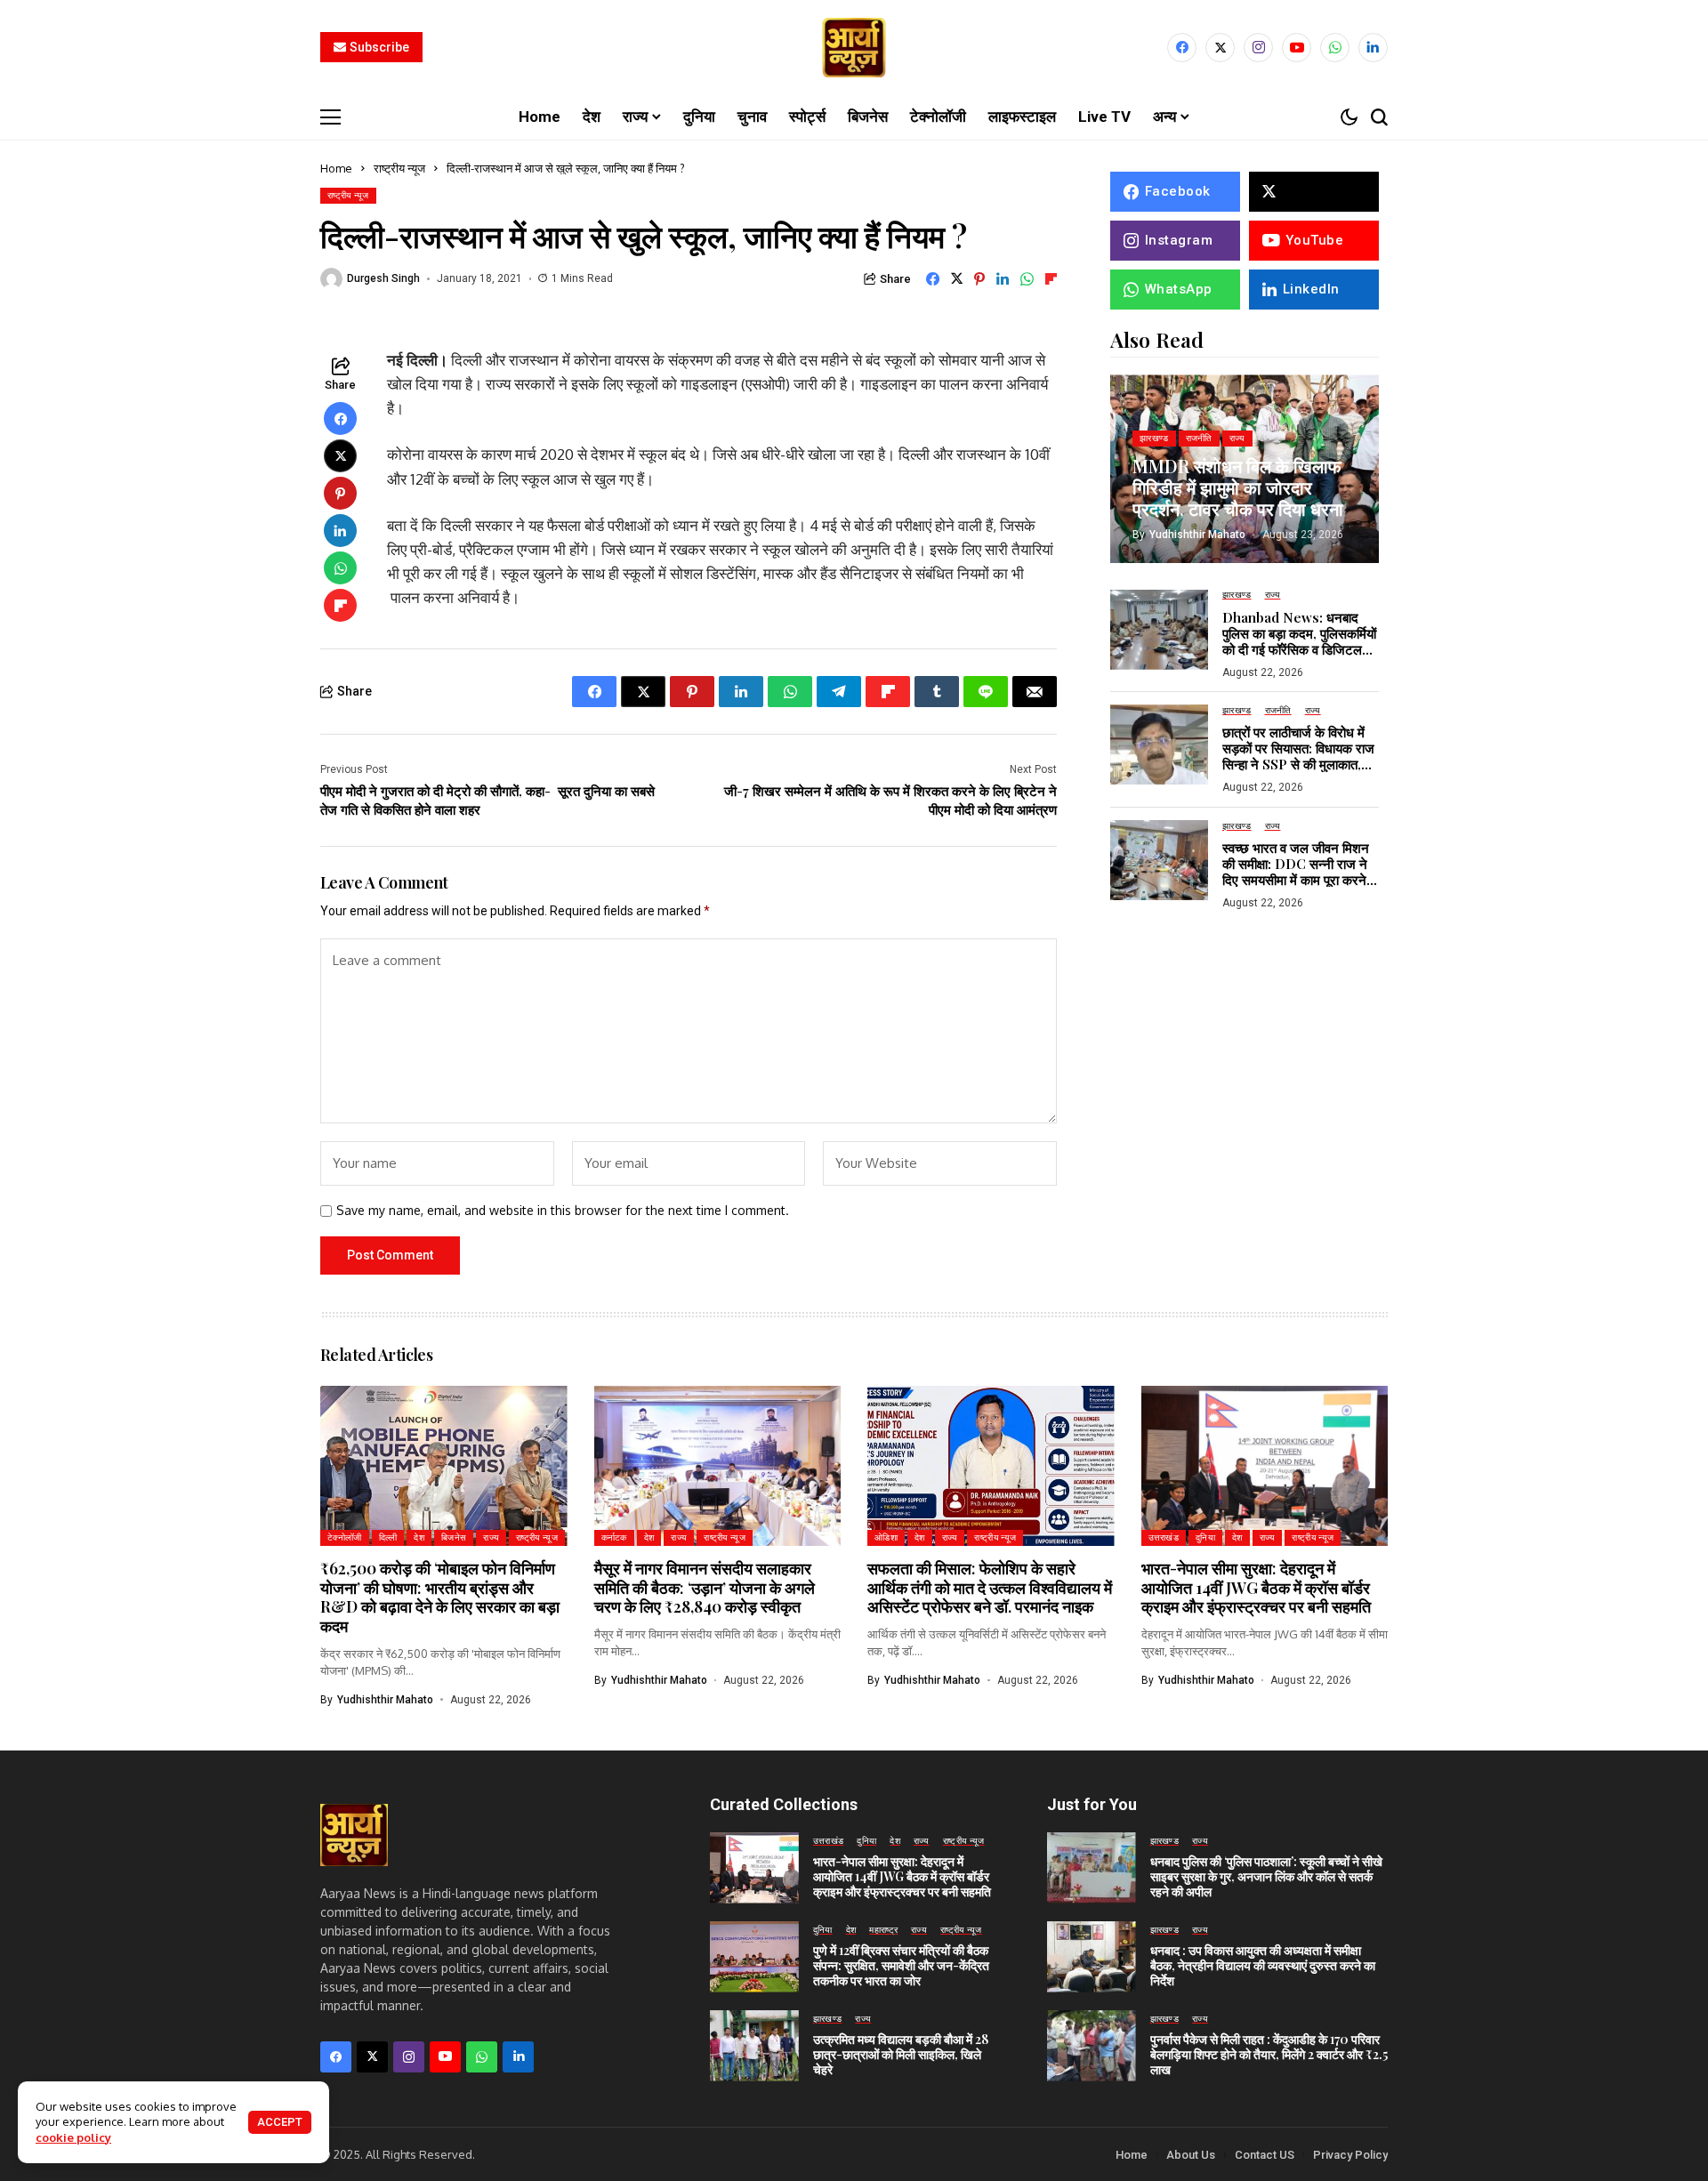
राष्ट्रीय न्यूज (399, 168)
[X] (1220, 48)
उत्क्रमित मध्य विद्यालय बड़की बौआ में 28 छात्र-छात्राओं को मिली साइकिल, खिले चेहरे (901, 2054)
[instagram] (1258, 48)
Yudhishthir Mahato (1197, 534)
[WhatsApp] (1335, 48)
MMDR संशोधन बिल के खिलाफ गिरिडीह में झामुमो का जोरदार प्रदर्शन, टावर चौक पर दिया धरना (1238, 486)
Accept (280, 2122)
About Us (1191, 2155)
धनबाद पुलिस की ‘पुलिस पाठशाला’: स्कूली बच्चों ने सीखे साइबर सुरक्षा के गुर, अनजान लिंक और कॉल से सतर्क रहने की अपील (1266, 1876)
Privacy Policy (1350, 2155)
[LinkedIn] (1373, 48)
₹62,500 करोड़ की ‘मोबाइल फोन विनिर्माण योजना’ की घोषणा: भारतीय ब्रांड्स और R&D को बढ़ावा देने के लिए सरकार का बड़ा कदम (440, 1597)
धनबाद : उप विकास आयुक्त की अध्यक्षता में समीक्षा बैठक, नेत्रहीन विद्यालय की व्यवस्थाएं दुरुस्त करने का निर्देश (1263, 1965)
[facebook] (1182, 48)
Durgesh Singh (383, 278)
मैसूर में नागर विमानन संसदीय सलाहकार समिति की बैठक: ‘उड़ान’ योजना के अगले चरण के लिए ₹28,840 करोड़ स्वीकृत (705, 1587)
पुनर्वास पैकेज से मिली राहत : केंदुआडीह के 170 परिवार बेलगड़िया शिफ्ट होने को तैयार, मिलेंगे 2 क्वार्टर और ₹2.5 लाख (1269, 2054)
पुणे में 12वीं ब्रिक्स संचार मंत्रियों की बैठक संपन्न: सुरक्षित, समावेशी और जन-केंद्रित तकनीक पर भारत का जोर (901, 1965)
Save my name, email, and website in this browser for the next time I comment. (563, 1211)
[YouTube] (1297, 48)
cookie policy (73, 2137)
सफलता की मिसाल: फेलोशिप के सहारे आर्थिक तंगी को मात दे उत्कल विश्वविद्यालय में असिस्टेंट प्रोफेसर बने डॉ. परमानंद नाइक (990, 1587)
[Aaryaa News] (854, 48)
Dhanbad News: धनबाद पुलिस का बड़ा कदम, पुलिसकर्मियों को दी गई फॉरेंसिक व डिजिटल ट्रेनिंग (1299, 640)
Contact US (1265, 2155)
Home (336, 168)
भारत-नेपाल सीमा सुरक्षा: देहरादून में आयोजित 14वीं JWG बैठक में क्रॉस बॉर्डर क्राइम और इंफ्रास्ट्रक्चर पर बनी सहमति (1256, 1587)
